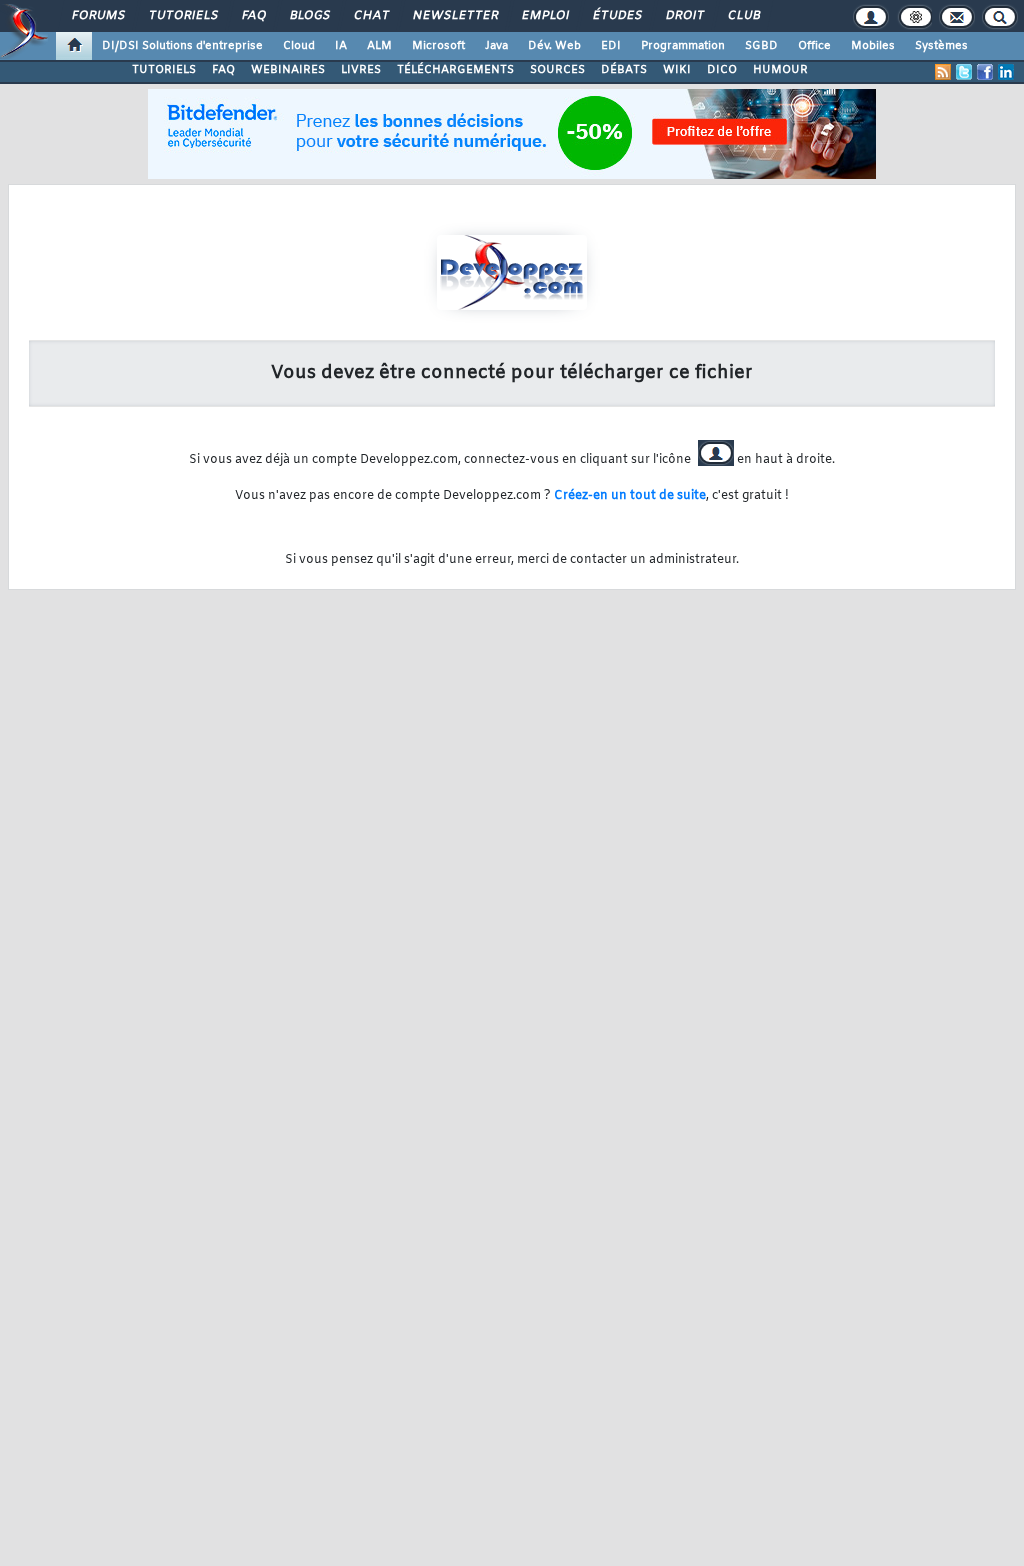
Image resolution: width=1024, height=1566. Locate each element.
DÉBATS (624, 70)
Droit (684, 16)
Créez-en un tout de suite (630, 496)
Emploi (544, 16)
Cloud (299, 46)
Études (616, 16)
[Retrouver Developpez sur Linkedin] (1006, 72)
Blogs (309, 16)
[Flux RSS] (943, 72)
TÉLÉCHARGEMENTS (455, 70)
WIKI (677, 70)
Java (496, 46)
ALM (379, 46)
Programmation (683, 46)
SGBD (761, 46)
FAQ (253, 16)
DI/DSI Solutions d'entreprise (182, 46)
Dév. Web (554, 46)
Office (814, 46)
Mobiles (873, 46)
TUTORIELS (164, 70)
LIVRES (361, 70)
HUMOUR (780, 70)
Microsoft (438, 46)
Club (743, 16)
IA (341, 46)
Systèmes (941, 46)
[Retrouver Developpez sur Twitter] (964, 72)
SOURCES (557, 70)
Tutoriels (182, 16)
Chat (370, 16)
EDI (611, 46)
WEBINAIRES (288, 70)
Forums (97, 16)
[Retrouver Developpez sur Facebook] (985, 72)
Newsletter (454, 16)
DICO (722, 70)
